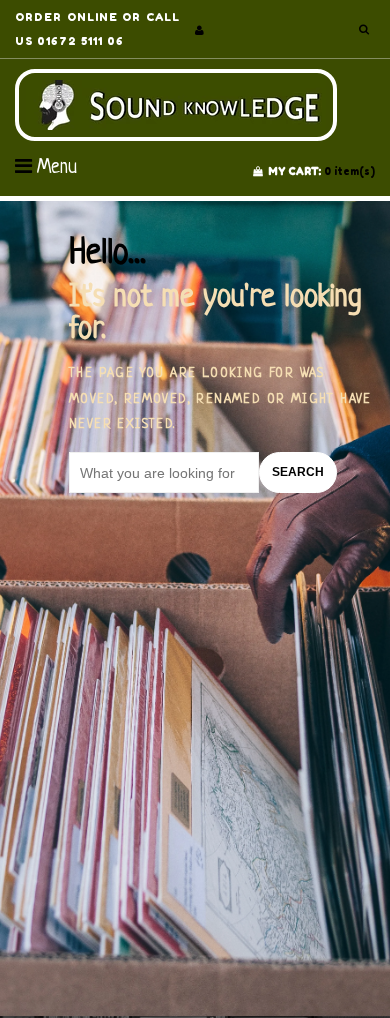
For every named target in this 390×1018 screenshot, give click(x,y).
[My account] (199, 30)
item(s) (321, 171)
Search (298, 472)
